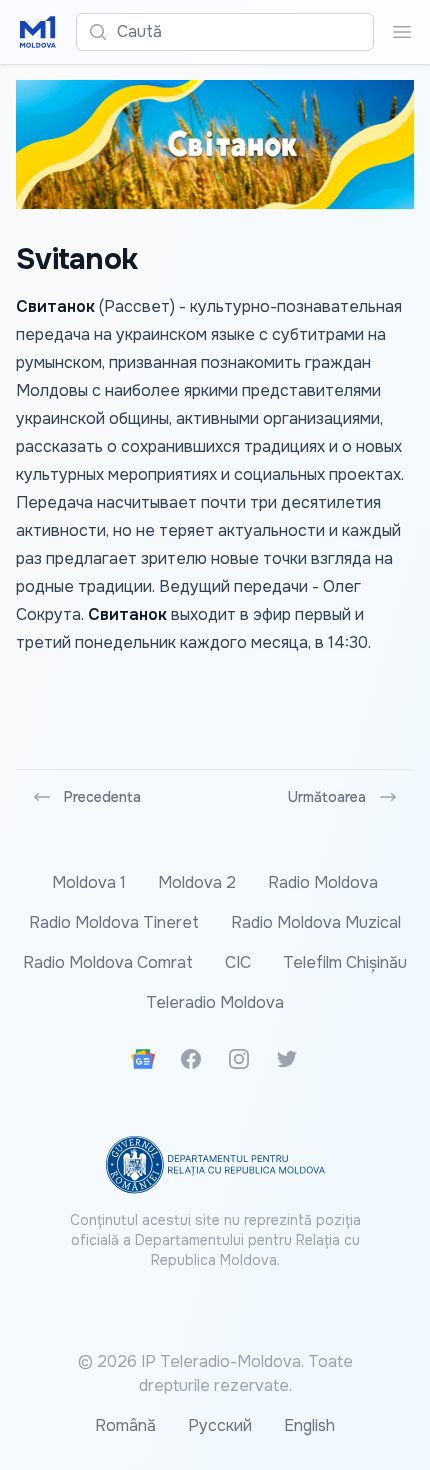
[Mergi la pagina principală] (38, 32)
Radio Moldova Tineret (114, 922)
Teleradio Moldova (215, 1002)
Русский (220, 1425)
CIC (238, 962)
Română (125, 1425)
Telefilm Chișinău (345, 962)
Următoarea (327, 797)
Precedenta (102, 797)
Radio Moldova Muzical (316, 922)
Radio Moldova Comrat (108, 962)
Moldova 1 (89, 882)
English (309, 1425)
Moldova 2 (197, 882)
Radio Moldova (323, 882)
